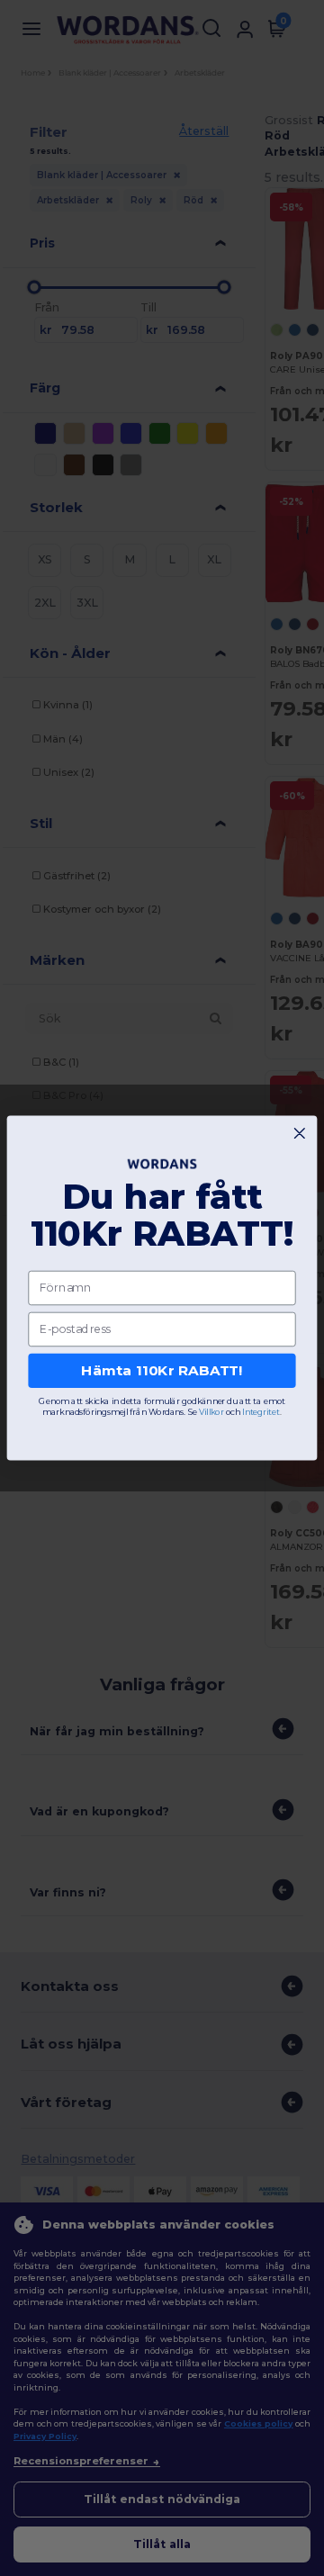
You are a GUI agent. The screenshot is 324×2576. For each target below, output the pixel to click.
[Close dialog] (299, 1134)
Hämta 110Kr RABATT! (162, 1371)
